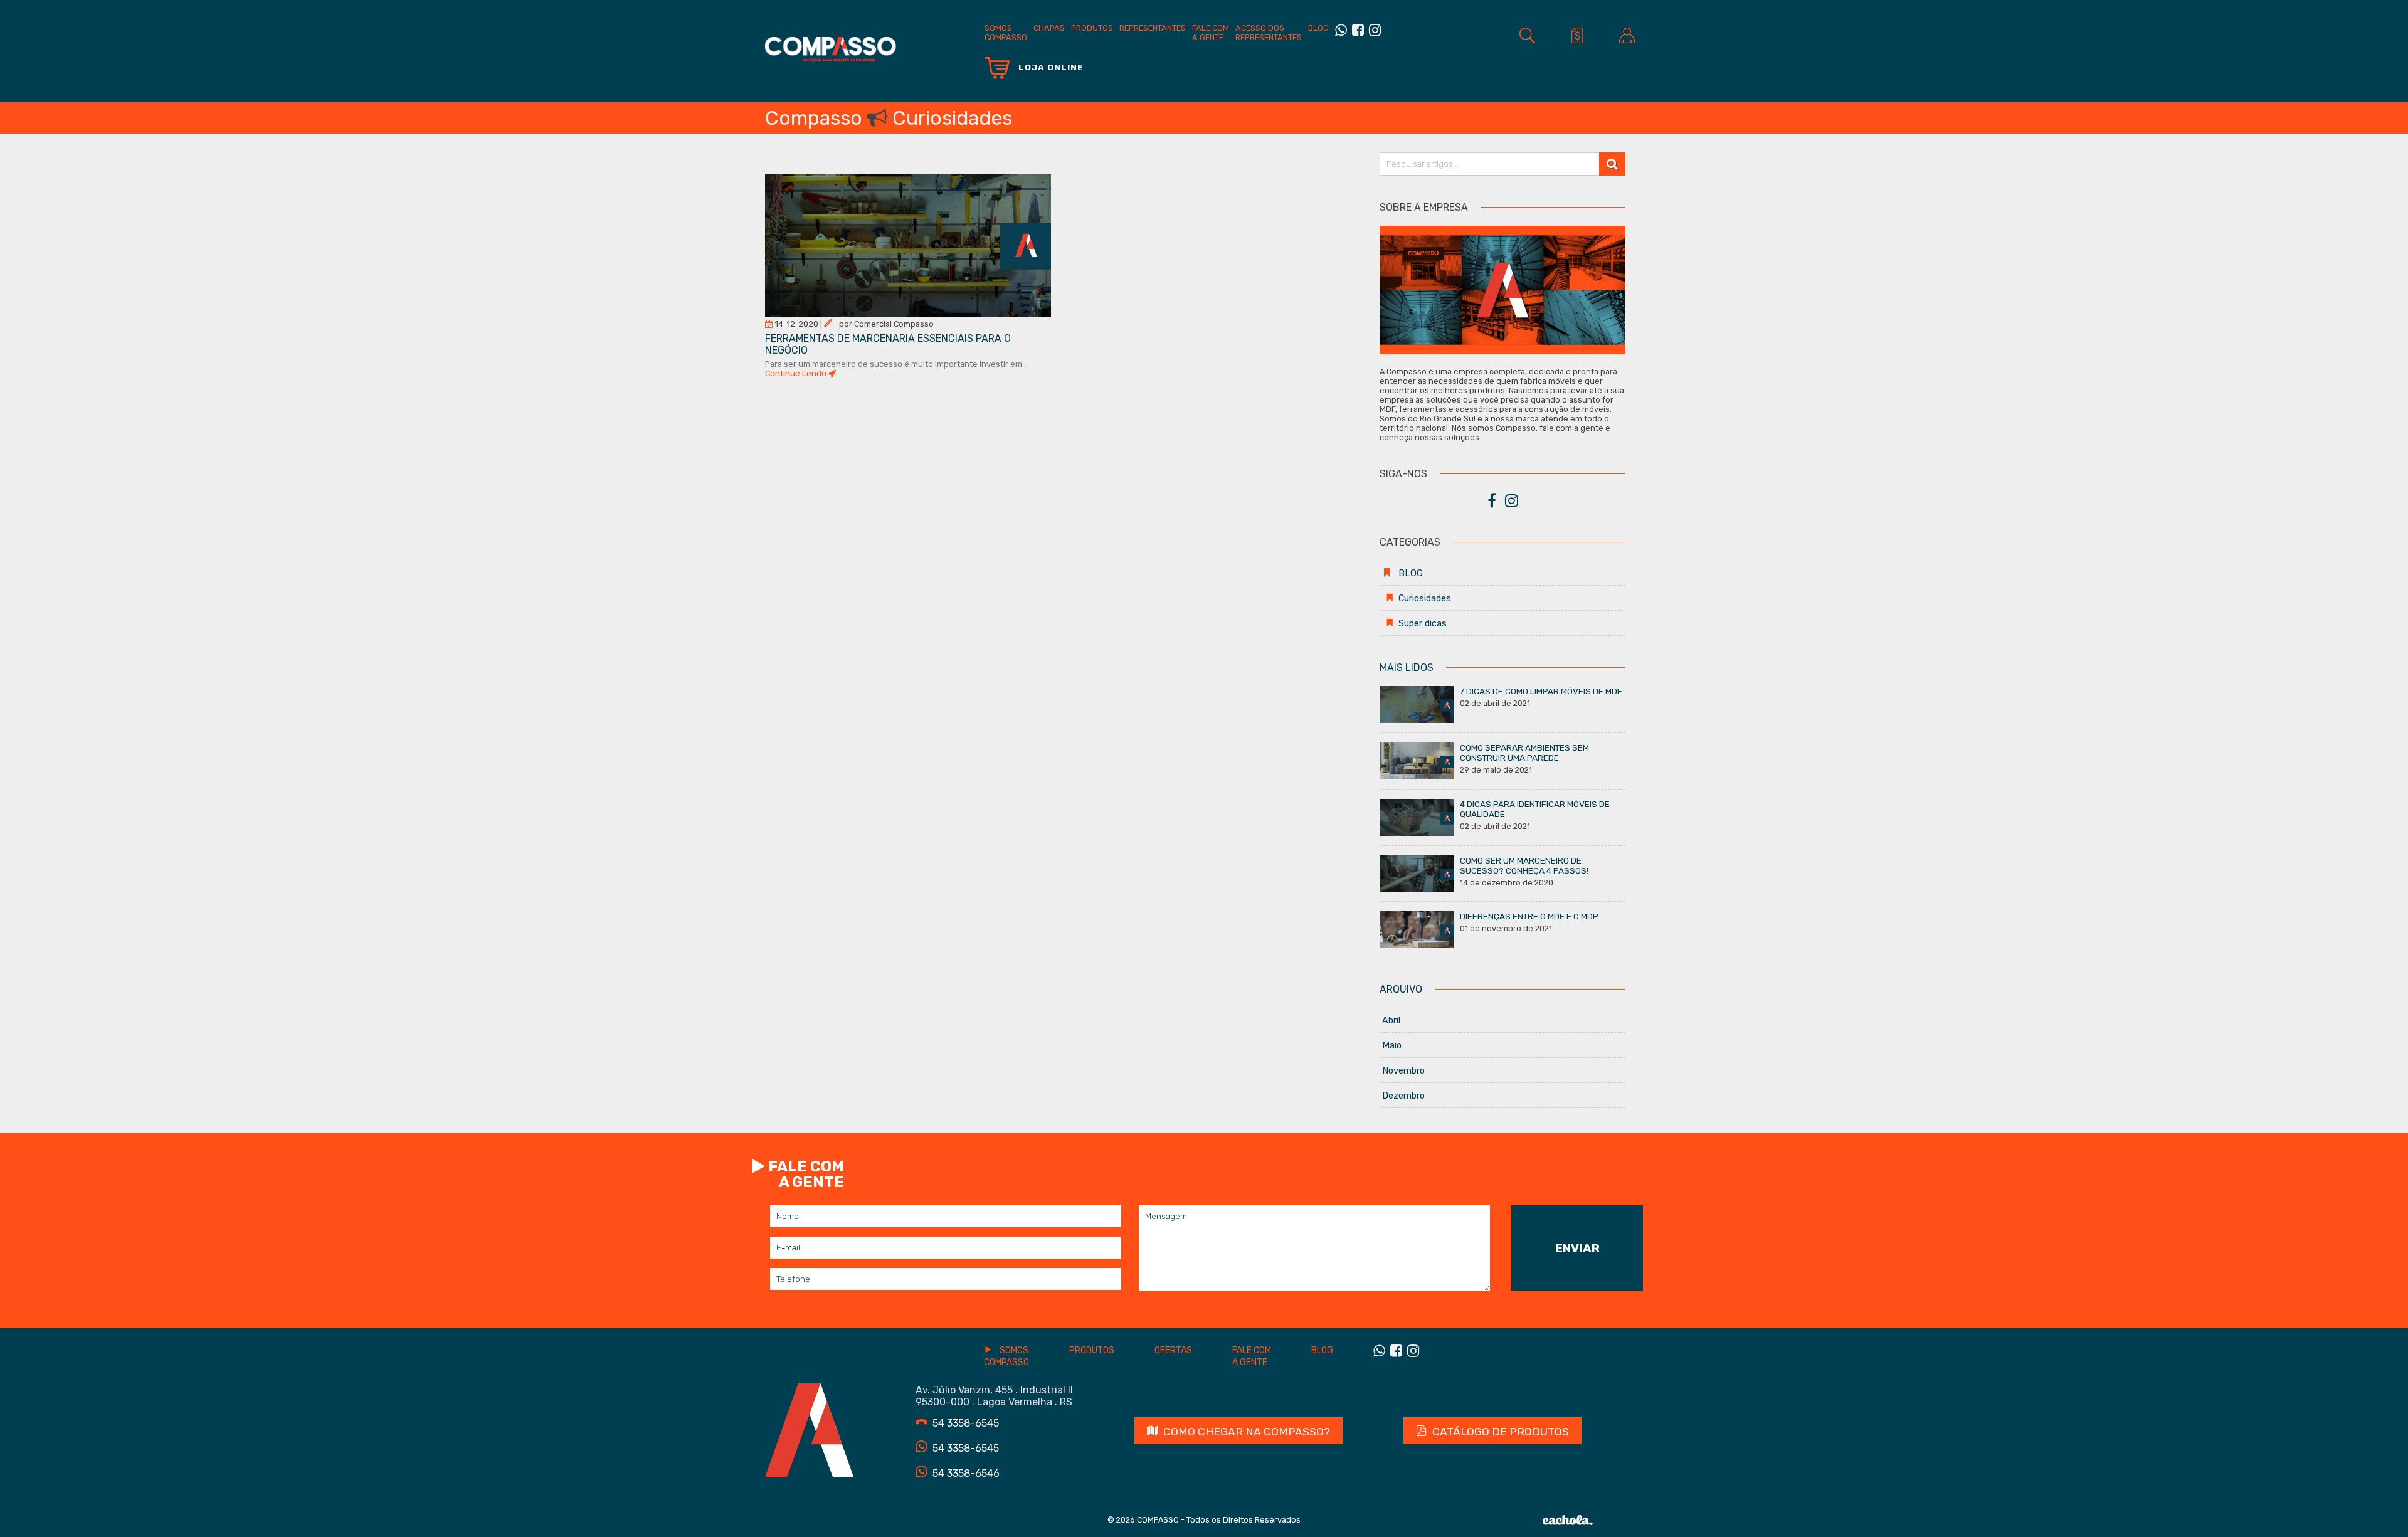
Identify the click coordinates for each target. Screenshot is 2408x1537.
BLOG (1318, 28)
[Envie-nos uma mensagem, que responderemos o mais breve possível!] (1341, 30)
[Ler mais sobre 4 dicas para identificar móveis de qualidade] (1417, 816)
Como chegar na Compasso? (1247, 1432)
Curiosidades (952, 118)
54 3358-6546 (966, 1473)
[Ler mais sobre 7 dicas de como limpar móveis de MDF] (1417, 704)
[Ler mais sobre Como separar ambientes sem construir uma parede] (1417, 760)
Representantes (1153, 28)
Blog (1322, 1350)
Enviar (1577, 1248)
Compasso (814, 118)
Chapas (1049, 28)
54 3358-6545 (966, 1423)
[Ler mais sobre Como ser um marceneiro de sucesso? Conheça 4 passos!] (1417, 873)
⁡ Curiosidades (1417, 599)
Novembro (1403, 1071)
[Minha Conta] (1627, 35)
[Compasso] (831, 43)
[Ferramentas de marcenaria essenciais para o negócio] (908, 245)
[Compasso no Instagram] (1375, 30)
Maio (1392, 1046)
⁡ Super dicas (1414, 624)
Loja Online (1050, 67)
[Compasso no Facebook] (1358, 30)
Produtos (1092, 28)
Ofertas (1173, 1350)
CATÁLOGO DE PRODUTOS (1501, 1432)
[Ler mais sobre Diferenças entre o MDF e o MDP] (1417, 929)
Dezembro (1403, 1096)
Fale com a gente (1211, 33)
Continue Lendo (797, 373)
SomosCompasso (1006, 33)
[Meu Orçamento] (1577, 35)
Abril (1391, 1021)
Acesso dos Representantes (1269, 33)
